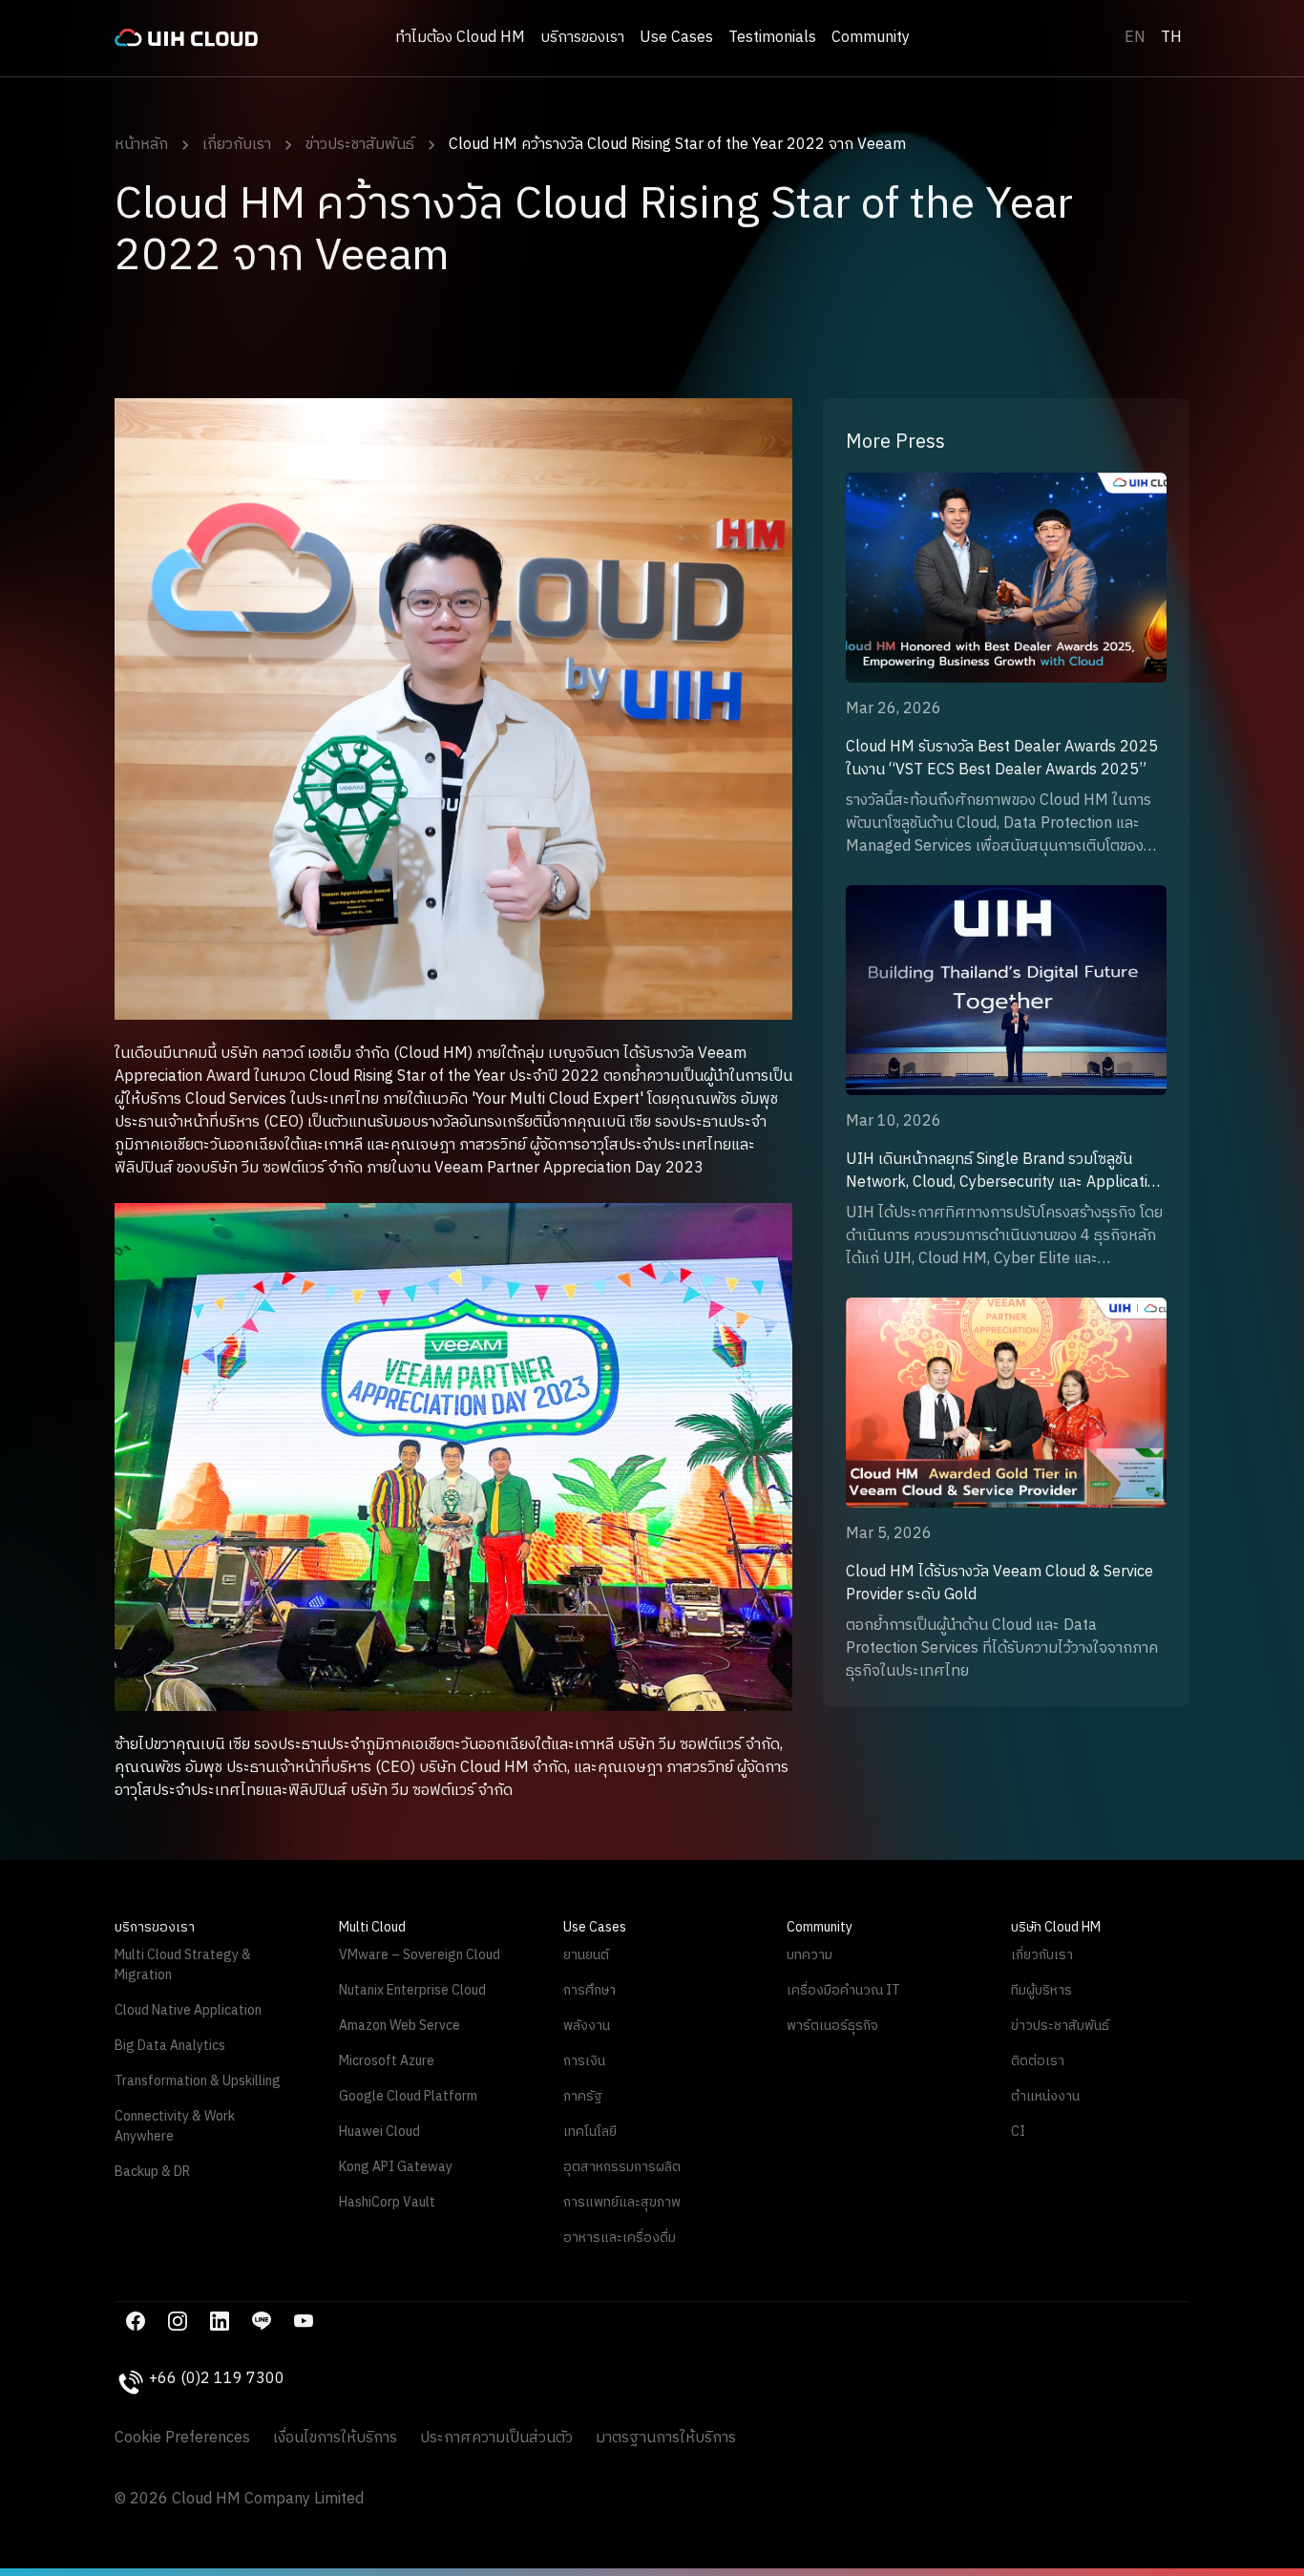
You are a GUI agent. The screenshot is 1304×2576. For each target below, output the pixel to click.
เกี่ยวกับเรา (237, 145)
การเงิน (584, 2061)
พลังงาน (587, 2026)
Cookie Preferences (182, 2439)
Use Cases (676, 38)
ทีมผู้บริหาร (1041, 1990)
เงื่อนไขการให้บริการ (335, 2439)
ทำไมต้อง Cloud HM (460, 38)
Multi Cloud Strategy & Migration (183, 1965)
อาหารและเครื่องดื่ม (620, 2238)
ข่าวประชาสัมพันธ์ (360, 145)
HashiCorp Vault (387, 2202)
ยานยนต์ (586, 1955)
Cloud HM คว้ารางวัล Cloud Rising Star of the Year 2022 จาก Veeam (677, 145)
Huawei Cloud (379, 2132)
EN (1135, 38)
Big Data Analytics (170, 2046)
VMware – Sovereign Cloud (420, 1955)
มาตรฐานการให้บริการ (666, 2439)
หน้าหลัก (141, 145)
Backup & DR (152, 2172)
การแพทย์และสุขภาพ (622, 2202)
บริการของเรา (582, 38)
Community (871, 38)
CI (1018, 2132)
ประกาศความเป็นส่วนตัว (496, 2439)
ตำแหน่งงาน (1045, 2096)
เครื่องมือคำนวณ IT (843, 1990)
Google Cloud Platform (408, 2096)
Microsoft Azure (387, 2061)
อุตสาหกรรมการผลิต (622, 2167)
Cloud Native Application (188, 2010)
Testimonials (772, 38)
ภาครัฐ (583, 2096)
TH (1171, 38)
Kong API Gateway (396, 2167)
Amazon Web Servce (400, 2026)
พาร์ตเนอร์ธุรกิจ (832, 2026)
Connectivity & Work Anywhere (175, 2126)
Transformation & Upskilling (198, 2081)
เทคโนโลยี (590, 2132)
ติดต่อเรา (1038, 2061)
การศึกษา (589, 1990)
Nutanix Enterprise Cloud (412, 1990)
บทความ (810, 1955)
